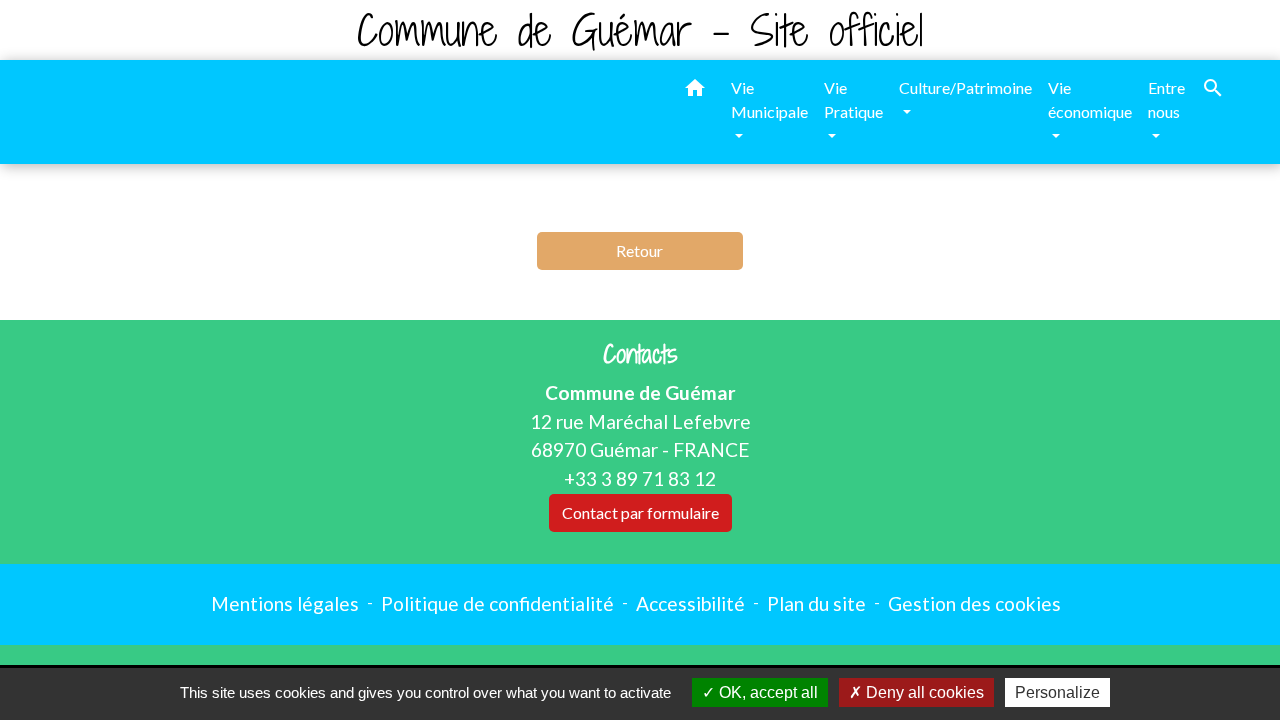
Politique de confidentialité (497, 603)
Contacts (640, 354)
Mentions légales (285, 603)
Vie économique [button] (1090, 99)
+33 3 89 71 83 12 (640, 478)
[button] (695, 91)
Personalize (1057, 692)
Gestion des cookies (974, 603)
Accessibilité (690, 603)
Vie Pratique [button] (853, 99)
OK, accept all (766, 692)
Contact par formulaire (640, 512)
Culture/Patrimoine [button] (965, 87)
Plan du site (816, 603)
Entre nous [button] (1166, 99)
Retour (639, 250)
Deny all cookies (923, 692)
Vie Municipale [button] (769, 99)
